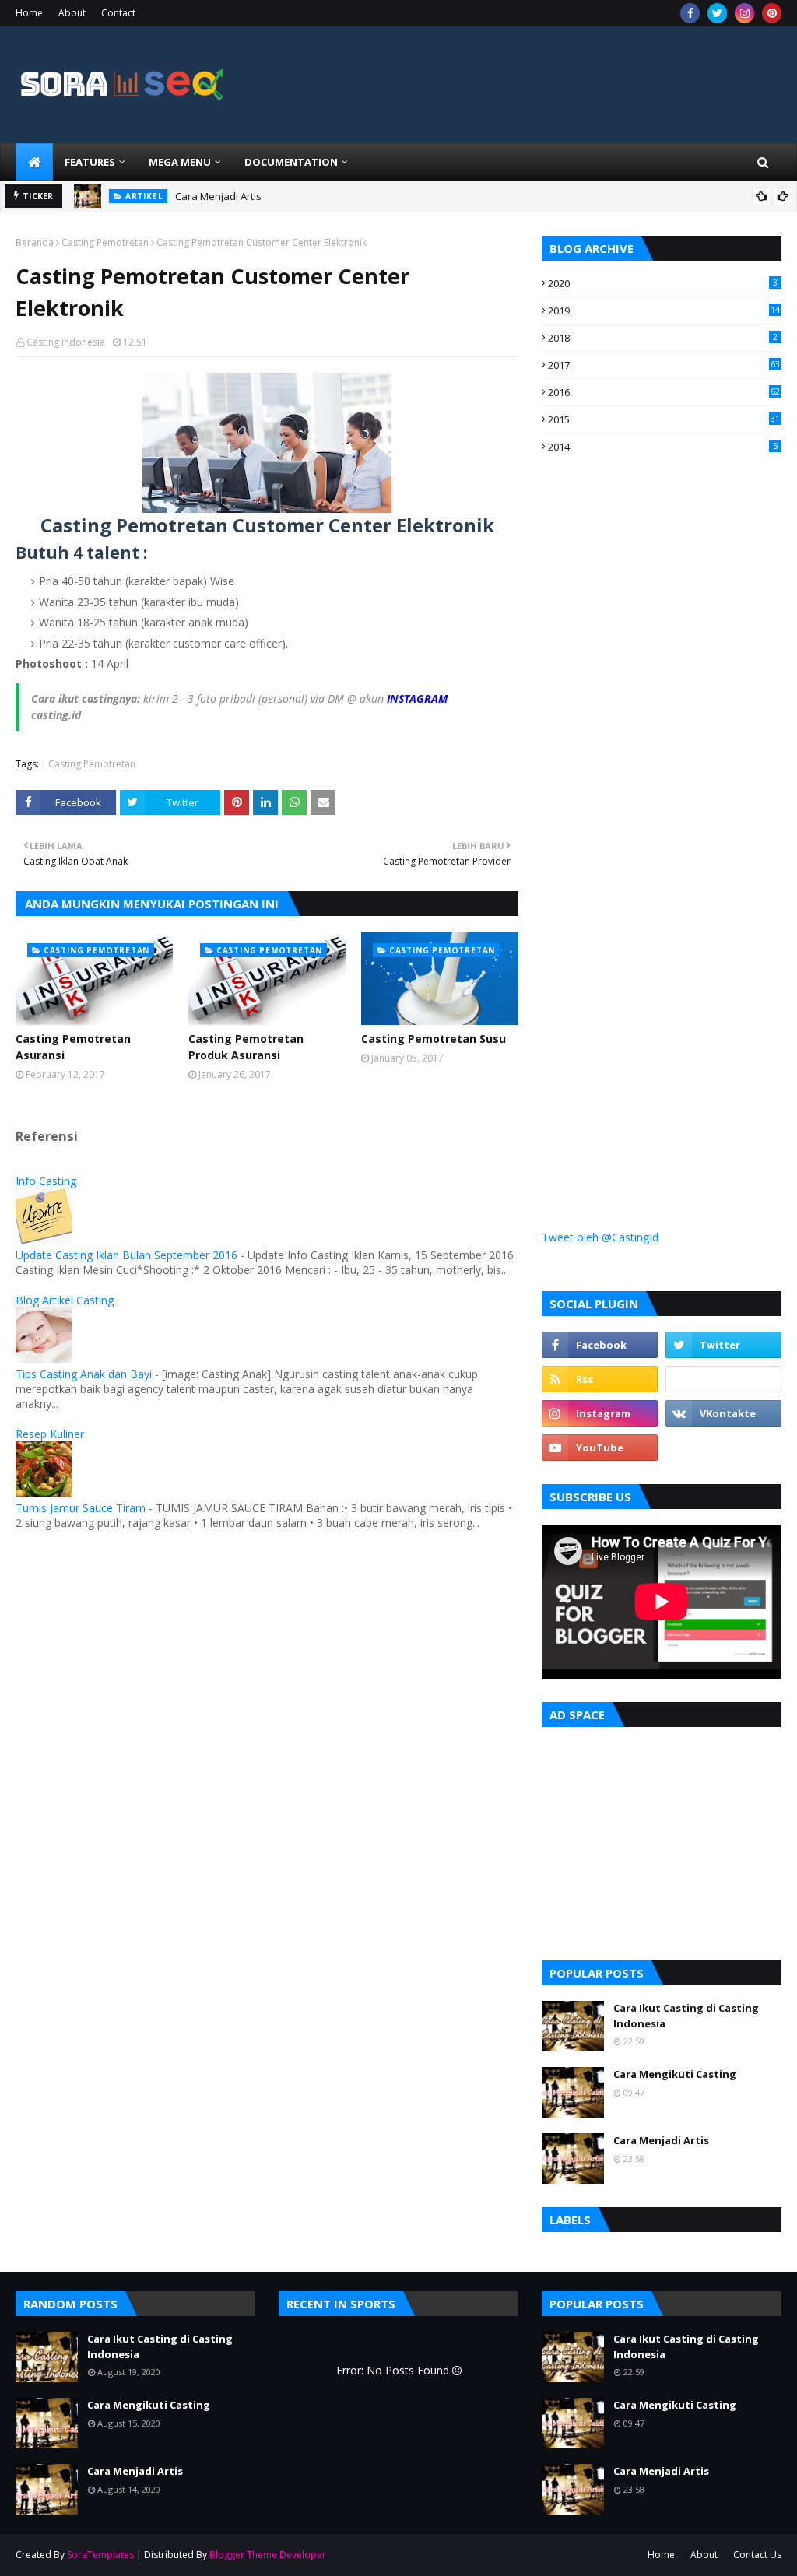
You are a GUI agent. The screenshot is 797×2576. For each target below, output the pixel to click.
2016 (664, 392)
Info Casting (46, 1181)
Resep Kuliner (50, 1434)
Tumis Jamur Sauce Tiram (81, 1508)
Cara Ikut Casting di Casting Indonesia (686, 2016)
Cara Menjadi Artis (218, 196)
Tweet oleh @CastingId (600, 1237)
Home (29, 13)
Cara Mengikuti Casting (675, 2074)
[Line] (723, 1379)
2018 (663, 338)
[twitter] (717, 13)
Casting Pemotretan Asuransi (73, 1047)
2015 (664, 419)
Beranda (35, 242)
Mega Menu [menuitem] (180, 162)
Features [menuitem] (90, 162)
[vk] (723, 1413)
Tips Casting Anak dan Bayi (84, 1374)
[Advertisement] (658, 749)
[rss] (600, 1379)
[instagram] (744, 13)
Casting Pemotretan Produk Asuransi (246, 1047)
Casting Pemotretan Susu (434, 1039)
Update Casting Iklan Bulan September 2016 (126, 1255)
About (72, 13)
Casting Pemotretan (105, 242)
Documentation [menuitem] (291, 162)
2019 (664, 311)
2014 (663, 447)
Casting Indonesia (66, 342)
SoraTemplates (100, 2555)
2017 (664, 365)
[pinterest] (772, 13)
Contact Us (757, 2555)
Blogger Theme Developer (268, 2555)
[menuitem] (34, 162)
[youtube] (600, 1448)
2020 (663, 283)
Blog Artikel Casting (65, 1300)
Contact (118, 13)
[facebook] (690, 13)
